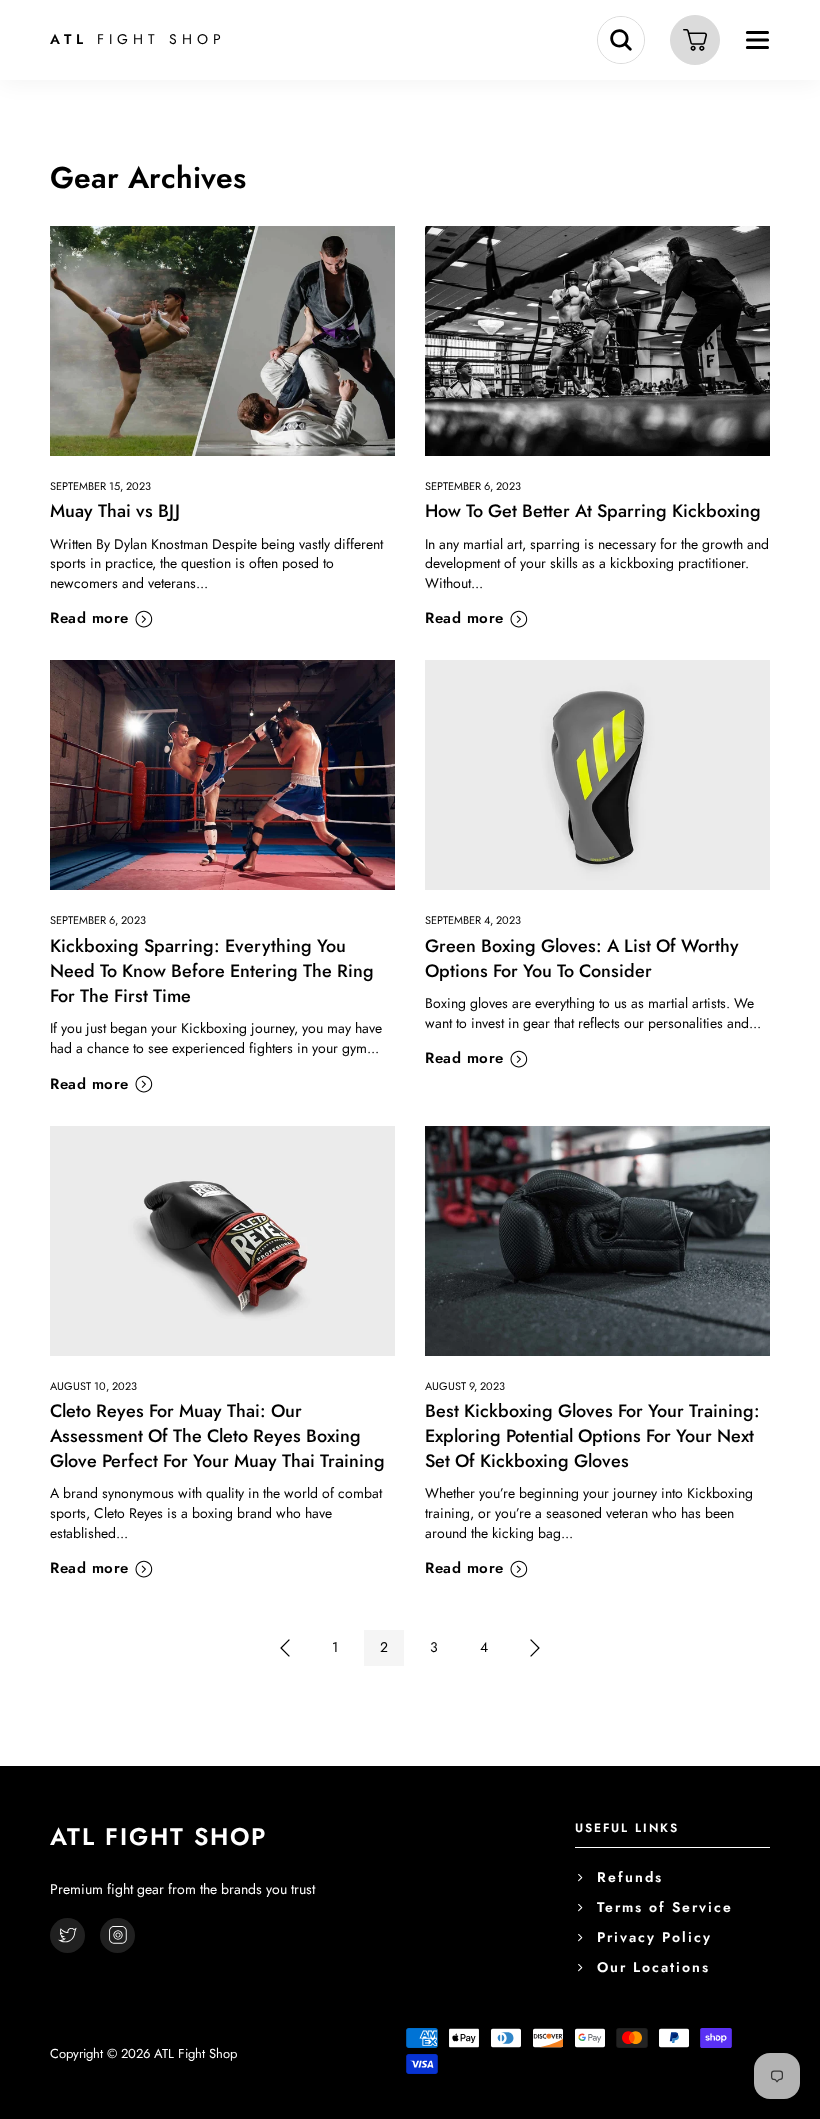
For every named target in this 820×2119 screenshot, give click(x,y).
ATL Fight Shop (195, 2053)
